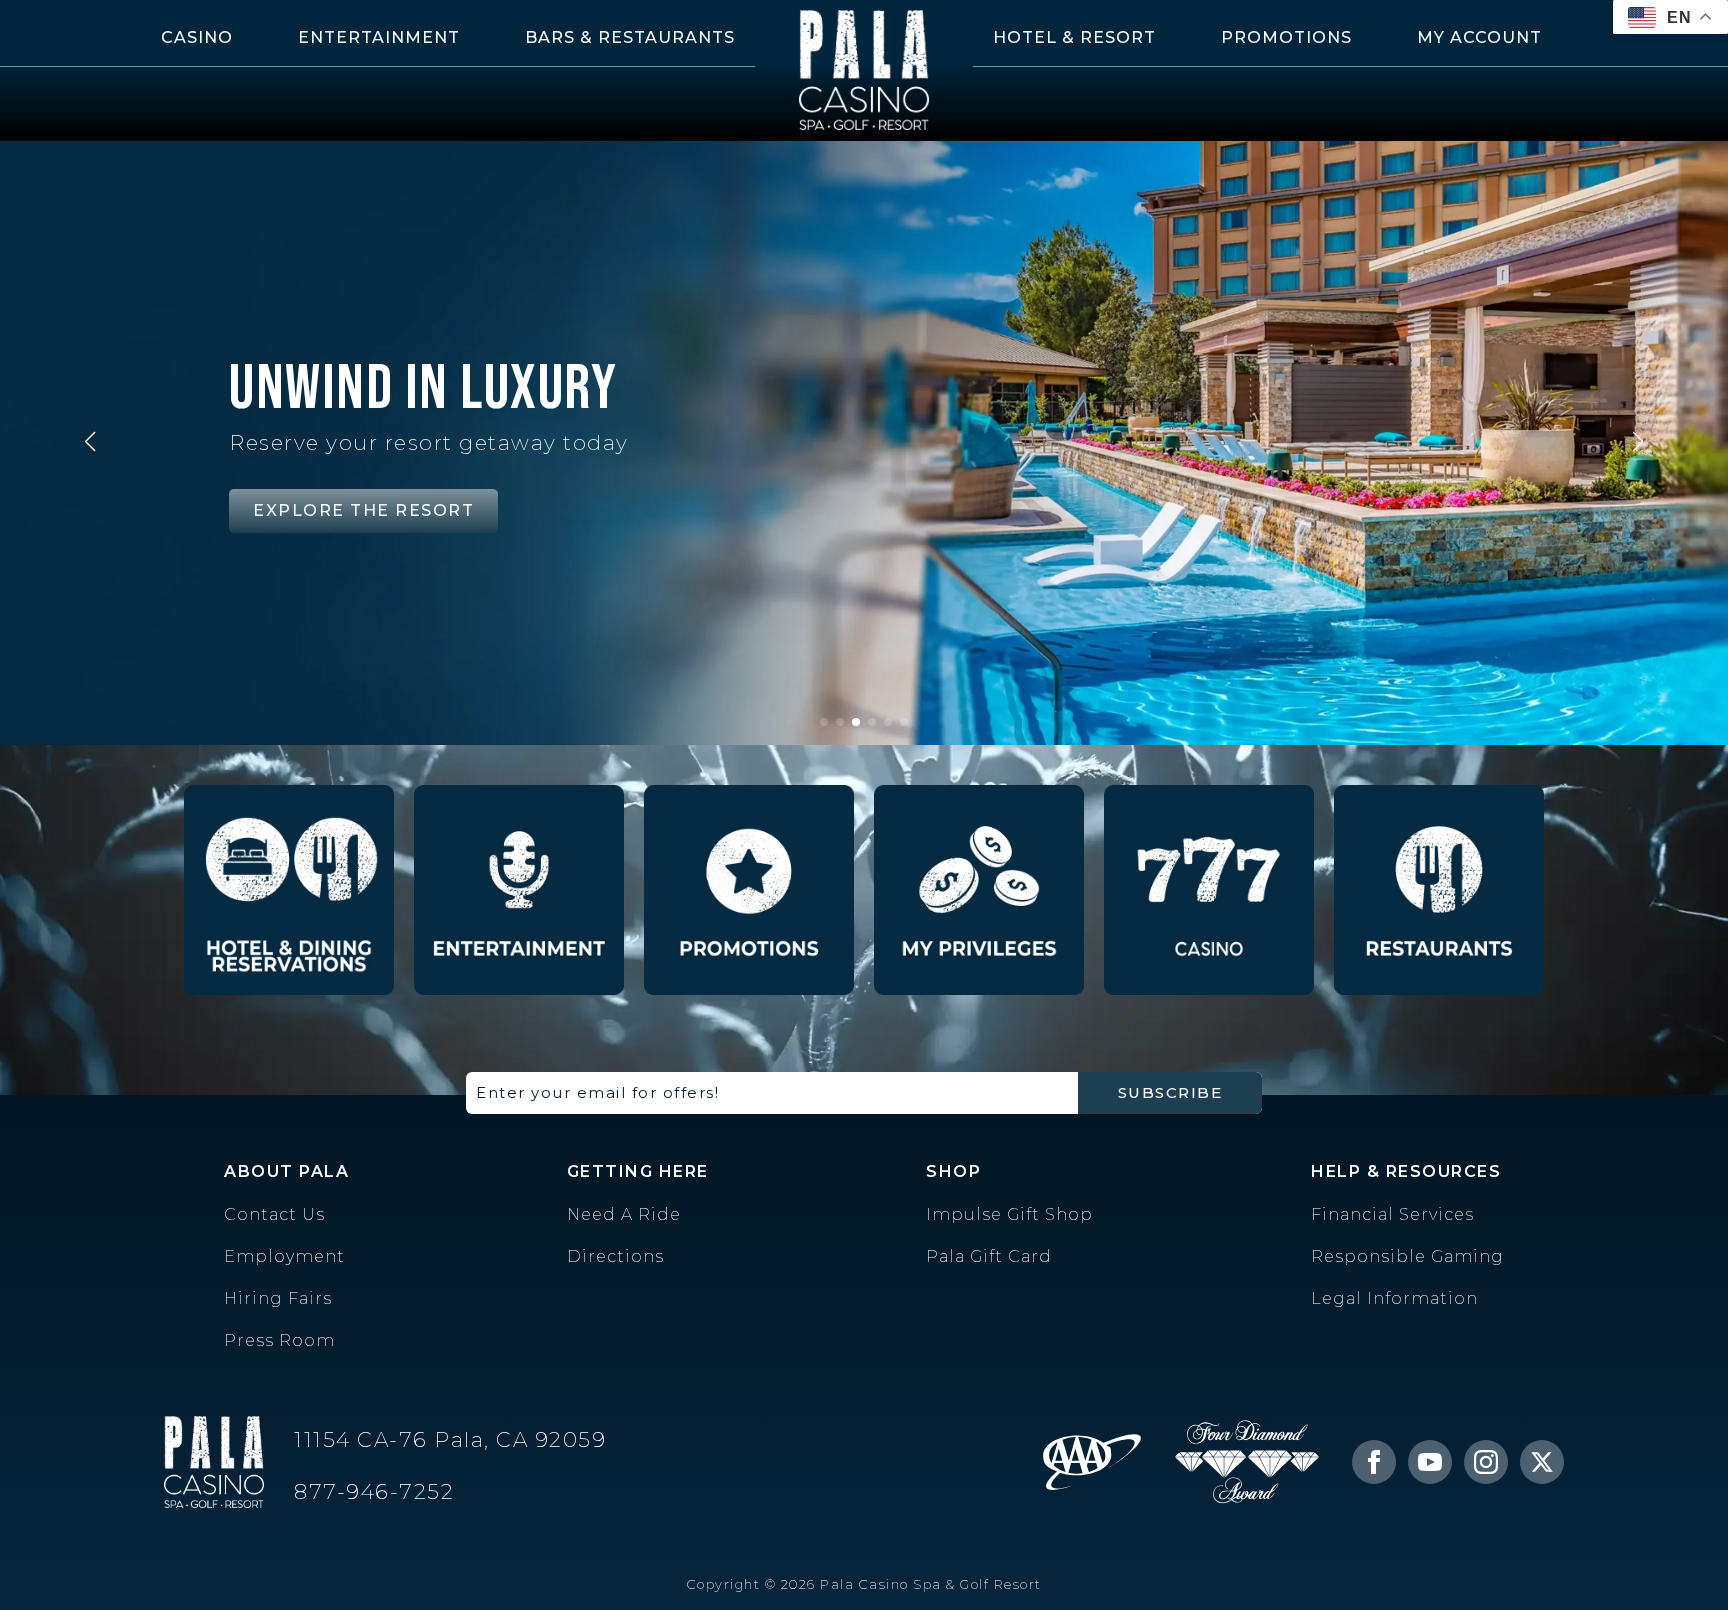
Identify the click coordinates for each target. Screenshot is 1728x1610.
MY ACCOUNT (1479, 37)
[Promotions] (749, 890)
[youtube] (1430, 1462)
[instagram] (1486, 1462)
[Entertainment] (519, 890)
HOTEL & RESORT (1074, 37)
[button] (90, 442)
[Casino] (1209, 890)
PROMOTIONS (1286, 37)
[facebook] (1374, 1462)
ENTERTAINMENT (379, 37)
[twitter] (1542, 1462)
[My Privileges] (979, 890)
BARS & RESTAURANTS (630, 37)
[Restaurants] (1439, 890)
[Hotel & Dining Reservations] (289, 890)
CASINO (197, 37)
